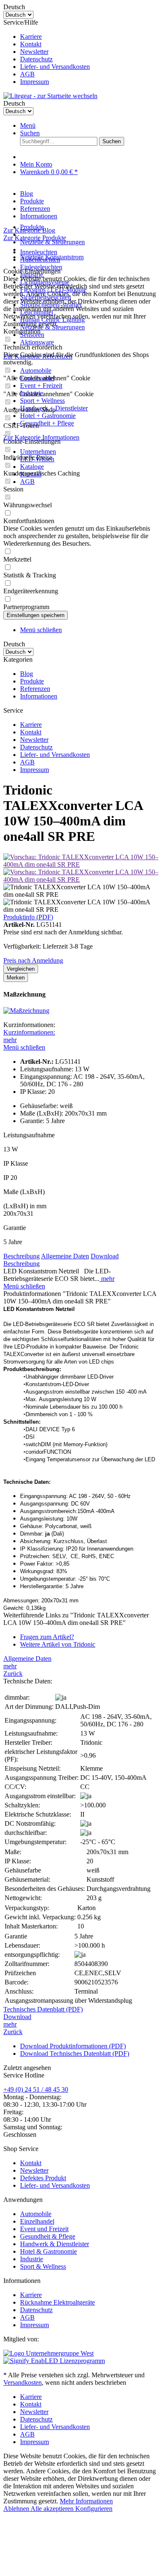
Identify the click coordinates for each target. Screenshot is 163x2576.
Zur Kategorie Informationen (41, 437)
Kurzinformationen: (29, 1032)
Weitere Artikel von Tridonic (58, 1644)
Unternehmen (38, 452)
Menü (28, 125)
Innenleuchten (39, 252)
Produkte (32, 681)
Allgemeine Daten (65, 1256)
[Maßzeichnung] (26, 1011)
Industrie (32, 2259)
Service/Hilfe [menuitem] (47, 52)
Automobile (36, 371)
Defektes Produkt (43, 2178)
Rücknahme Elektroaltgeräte (57, 2302)
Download (105, 1256)
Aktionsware (37, 342)
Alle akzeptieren (53, 2509)
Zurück (13, 1674)
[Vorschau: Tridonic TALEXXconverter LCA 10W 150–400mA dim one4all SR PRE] (81, 864)
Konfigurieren (94, 2509)
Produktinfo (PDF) (28, 917)
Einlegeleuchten (41, 267)
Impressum (34, 82)
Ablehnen (17, 2509)
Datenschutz (36, 59)
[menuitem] (90, 37)
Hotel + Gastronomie (48, 416)
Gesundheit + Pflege (47, 423)
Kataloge (32, 467)
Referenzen (35, 689)
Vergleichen (21, 969)
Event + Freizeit (41, 386)
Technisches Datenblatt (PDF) (43, 2009)
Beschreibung (22, 1256)
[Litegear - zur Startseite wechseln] (50, 96)
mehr (10, 1040)
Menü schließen (41, 630)
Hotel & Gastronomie (48, 2251)
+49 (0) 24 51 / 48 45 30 (36, 2089)
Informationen (39, 696)
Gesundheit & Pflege (48, 2236)
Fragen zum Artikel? (47, 1637)
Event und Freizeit (44, 2229)
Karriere (31, 37)
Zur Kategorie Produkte (35, 238)
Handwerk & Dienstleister (55, 2244)
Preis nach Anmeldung (33, 960)
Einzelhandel (37, 2221)
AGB (27, 74)
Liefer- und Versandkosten (55, 67)
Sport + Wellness (42, 401)
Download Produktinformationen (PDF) (73, 2046)
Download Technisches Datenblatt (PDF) (75, 2053)
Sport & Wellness (43, 2266)
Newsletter (34, 52)
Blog (27, 674)
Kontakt (31, 44)
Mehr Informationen (86, 2501)
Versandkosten (23, 2382)
